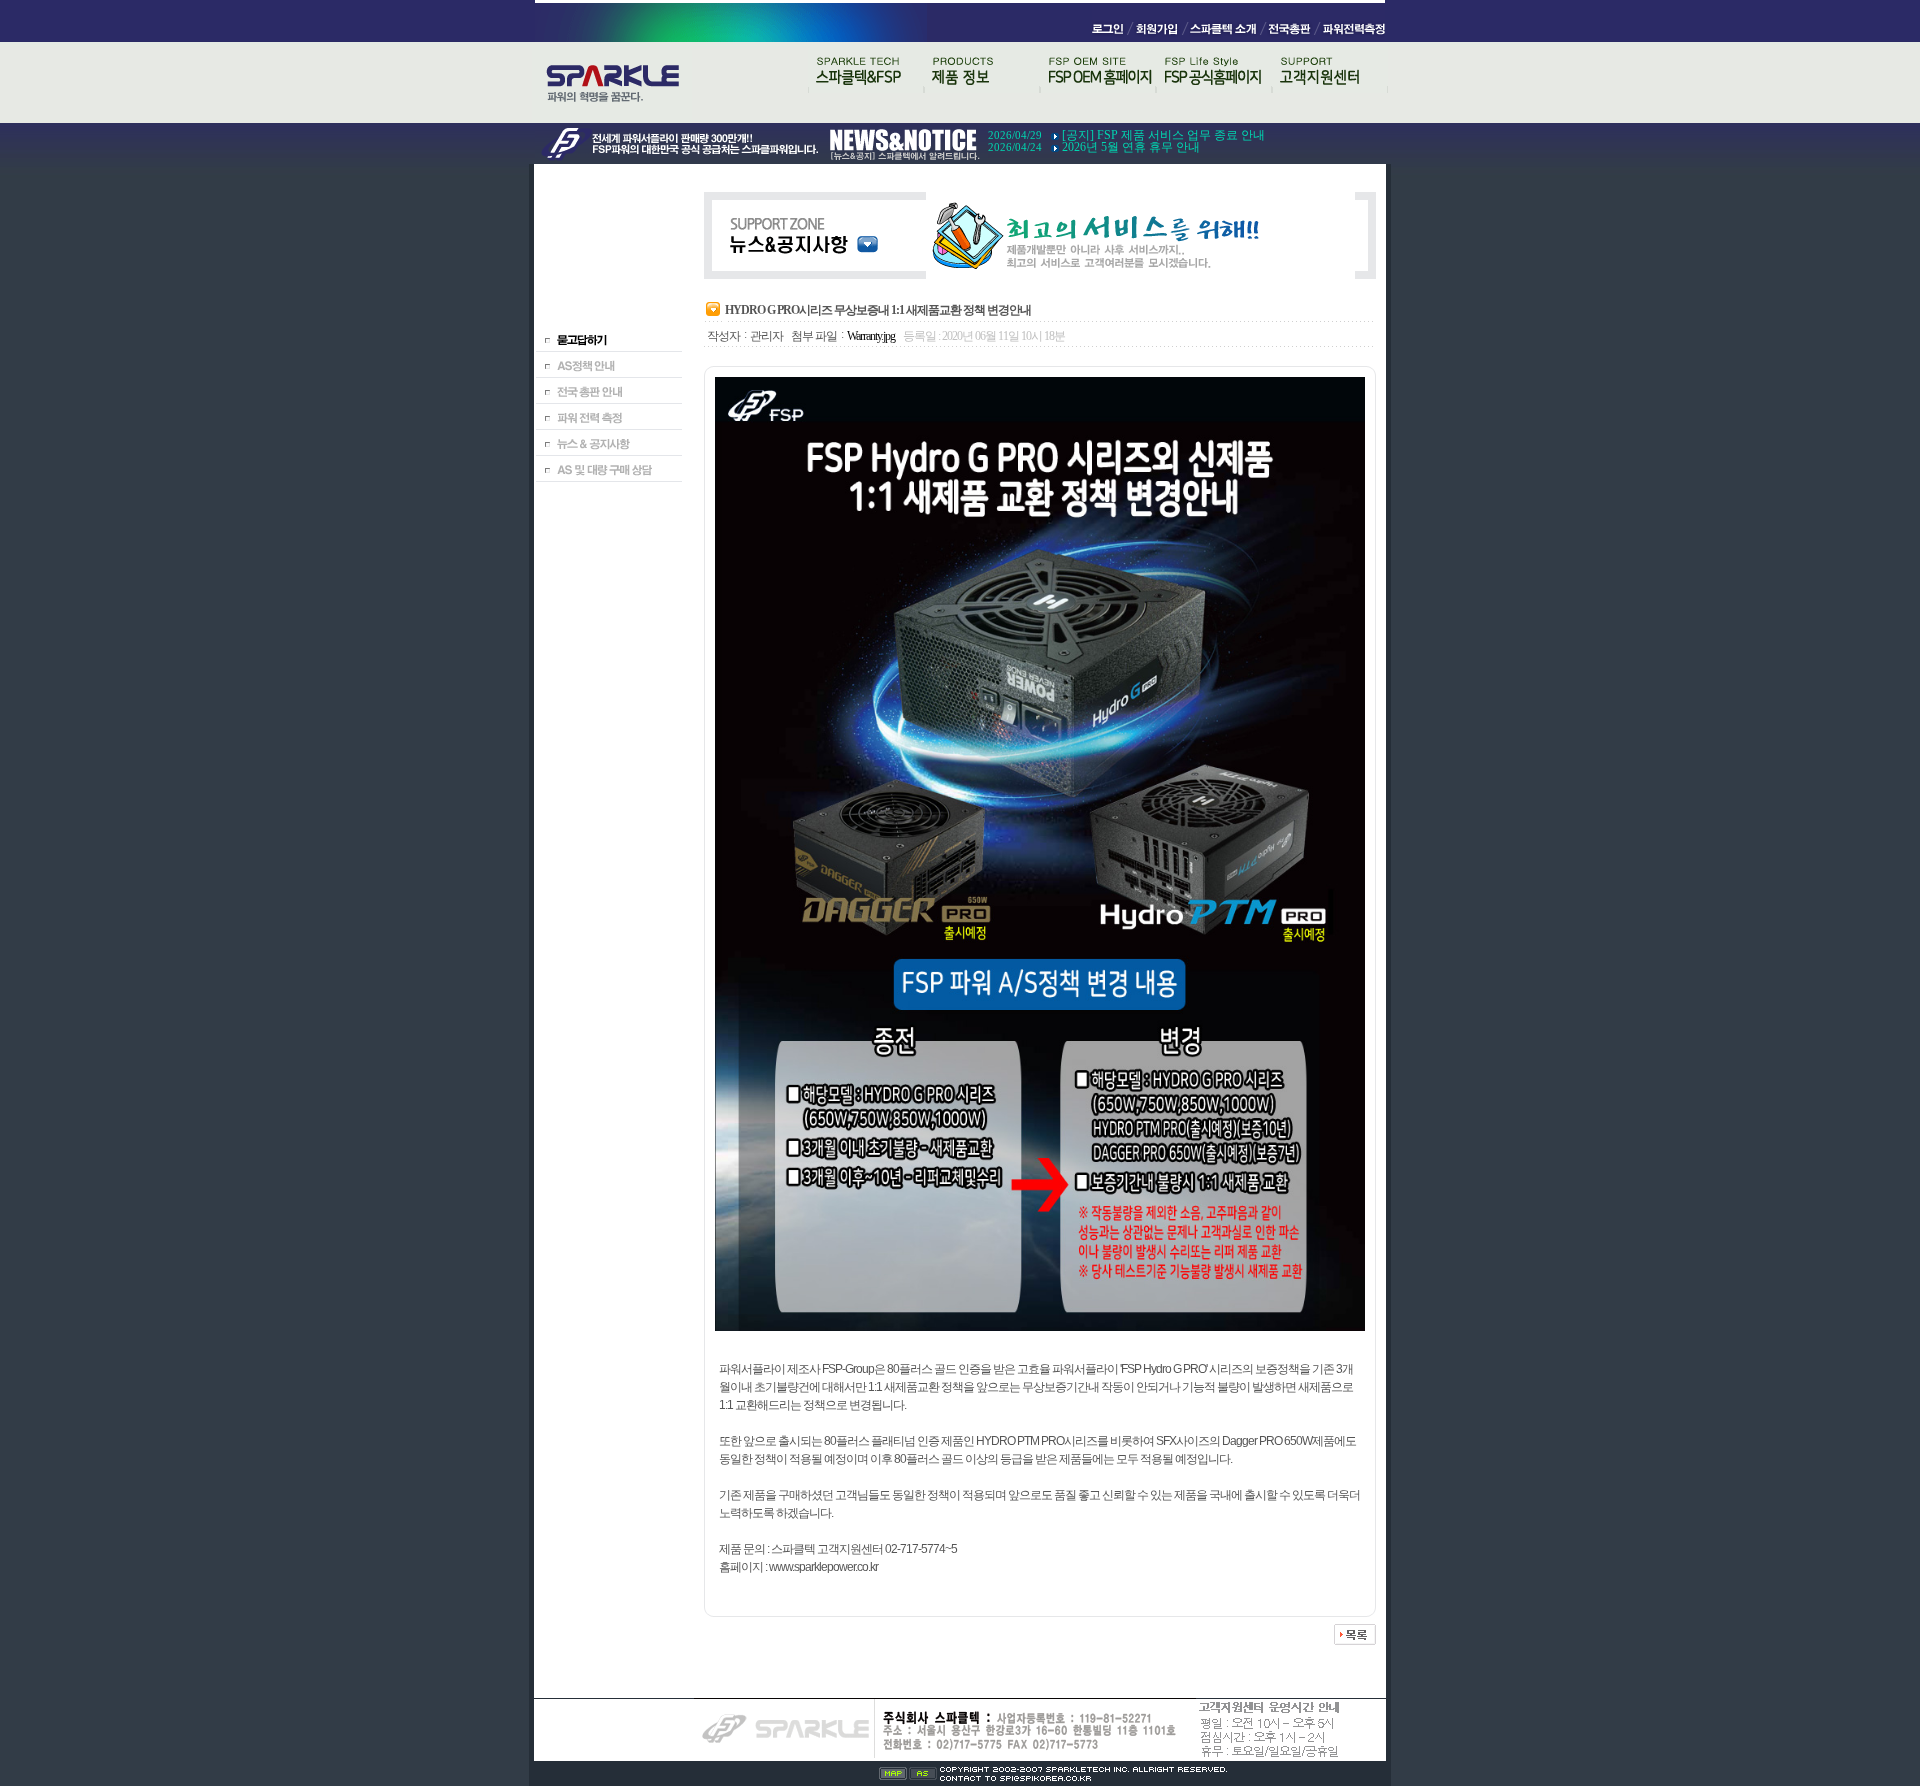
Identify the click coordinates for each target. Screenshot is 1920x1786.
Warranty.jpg (871, 336)
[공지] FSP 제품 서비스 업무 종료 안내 (1163, 135)
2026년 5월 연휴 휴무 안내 (1131, 147)
